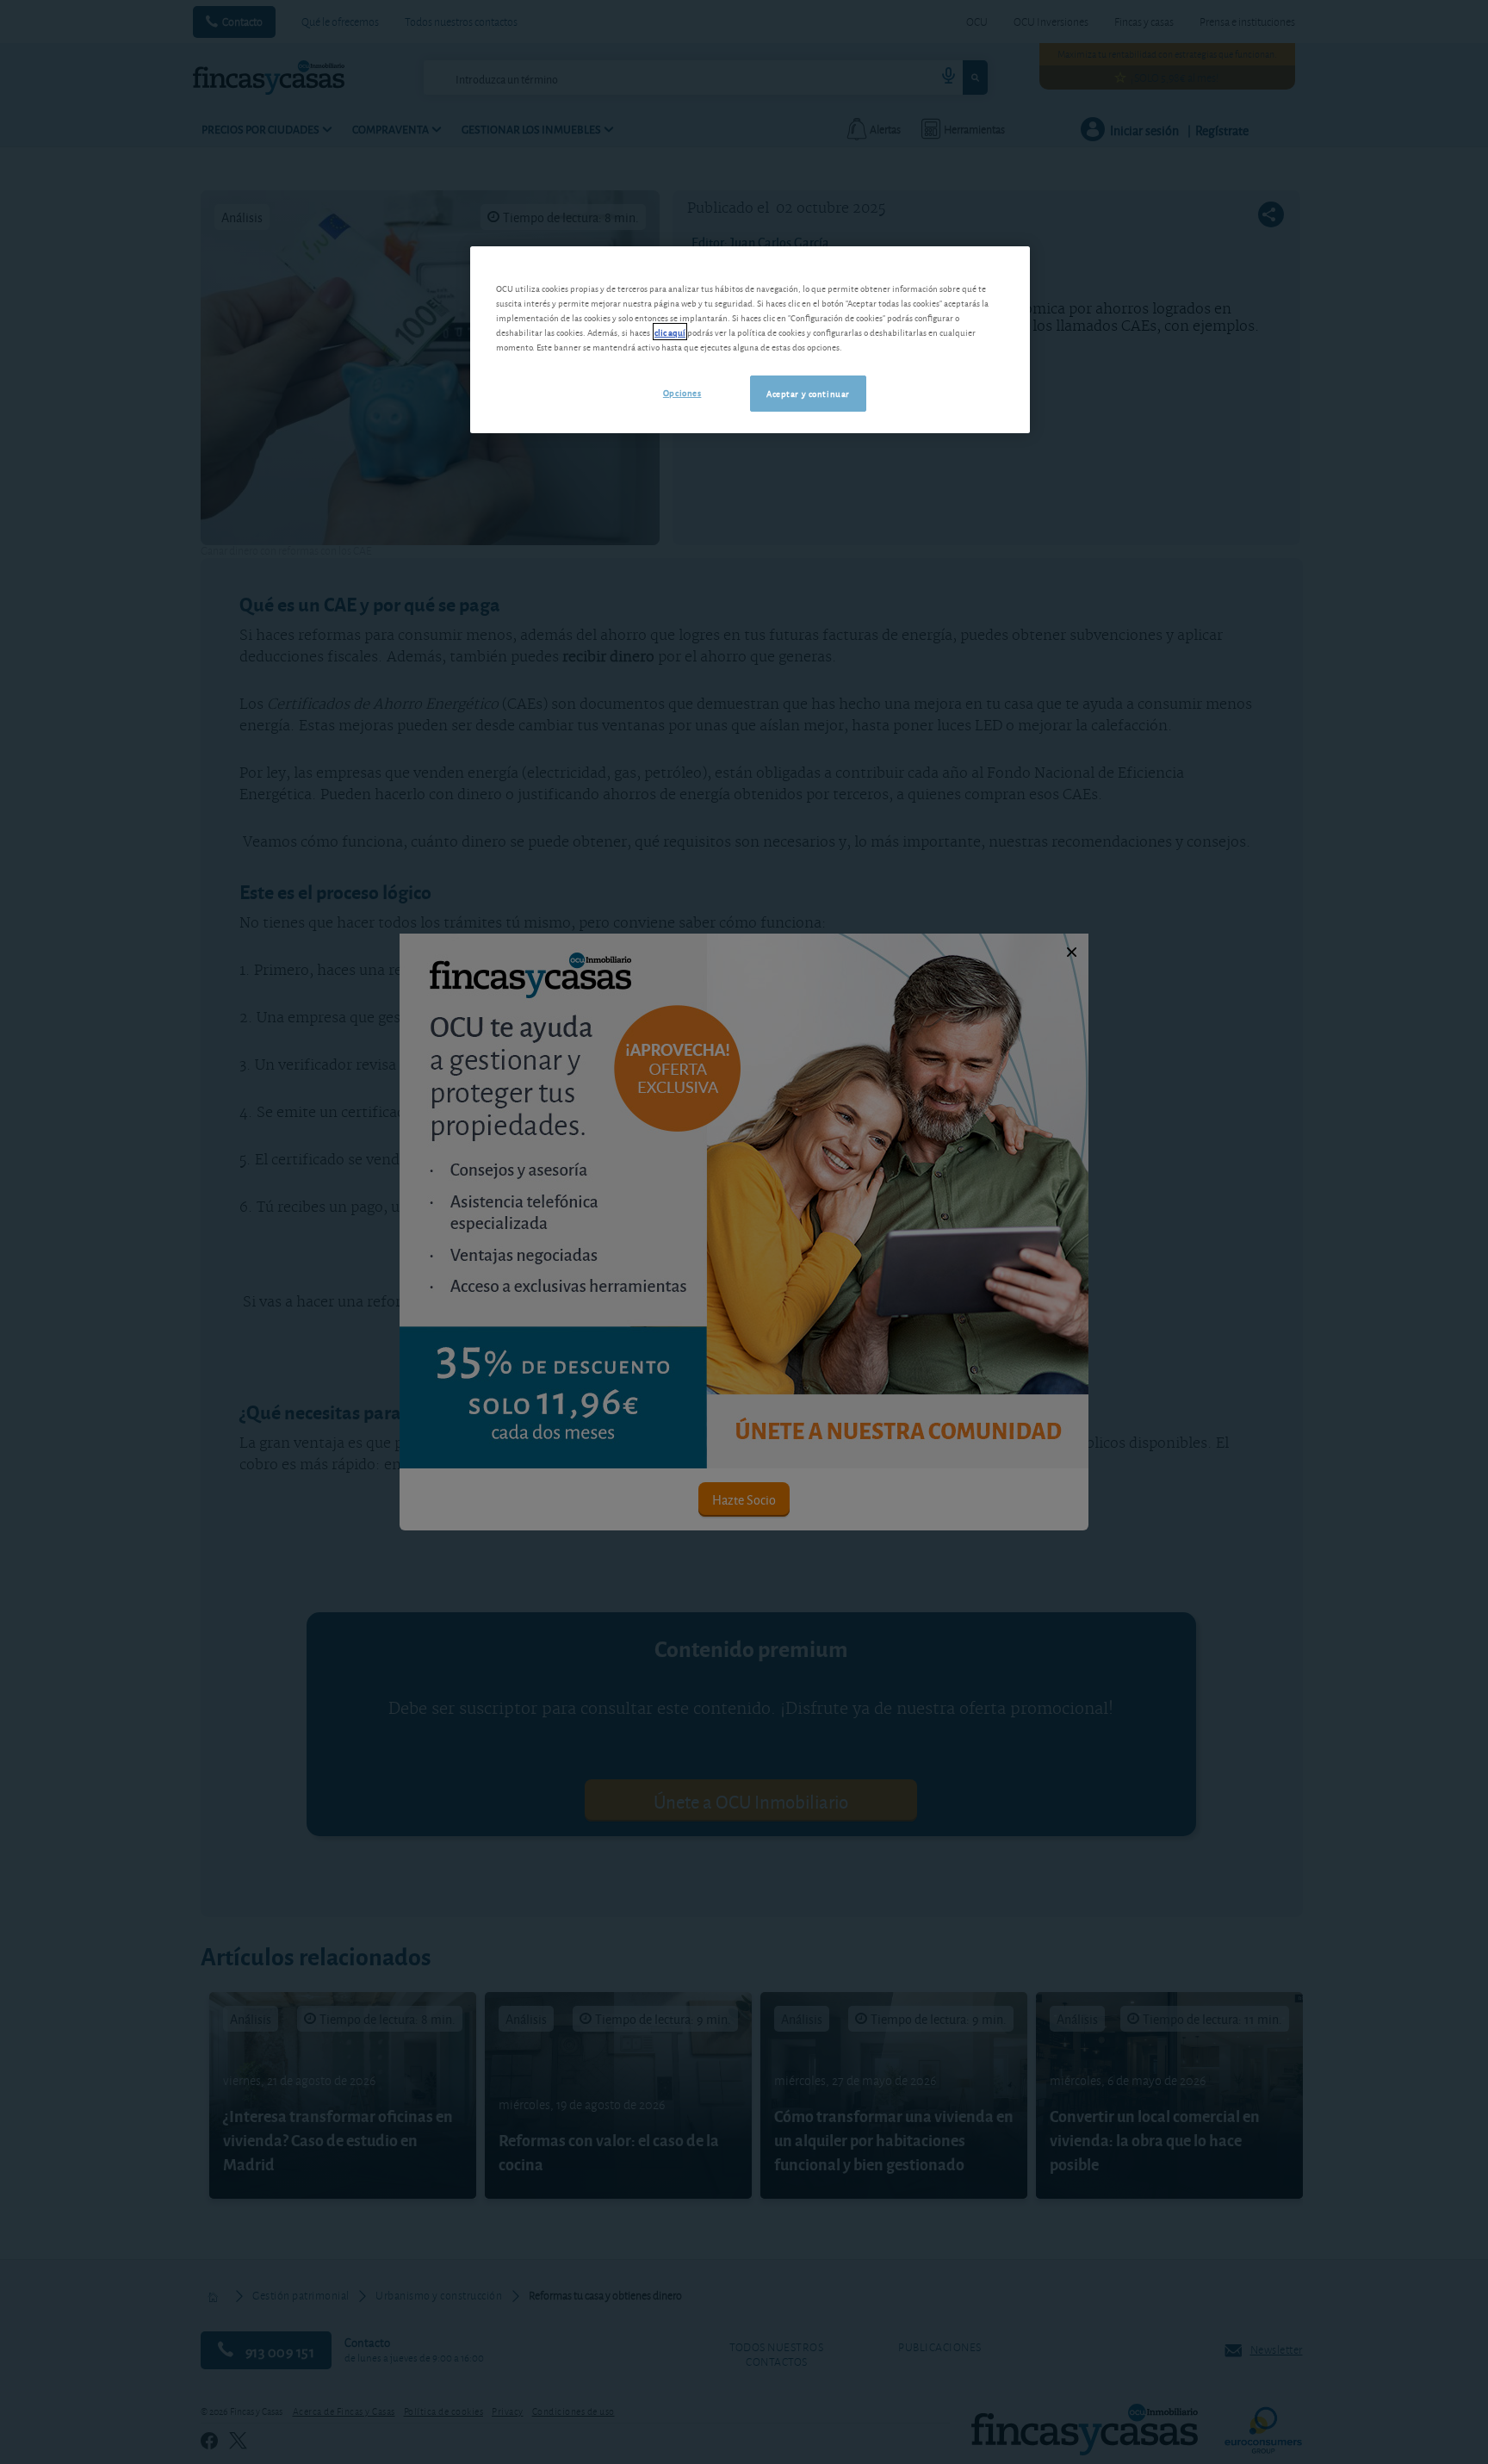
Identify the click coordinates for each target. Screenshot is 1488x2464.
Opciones (682, 392)
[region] (750, 340)
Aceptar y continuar (808, 393)
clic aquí (670, 332)
